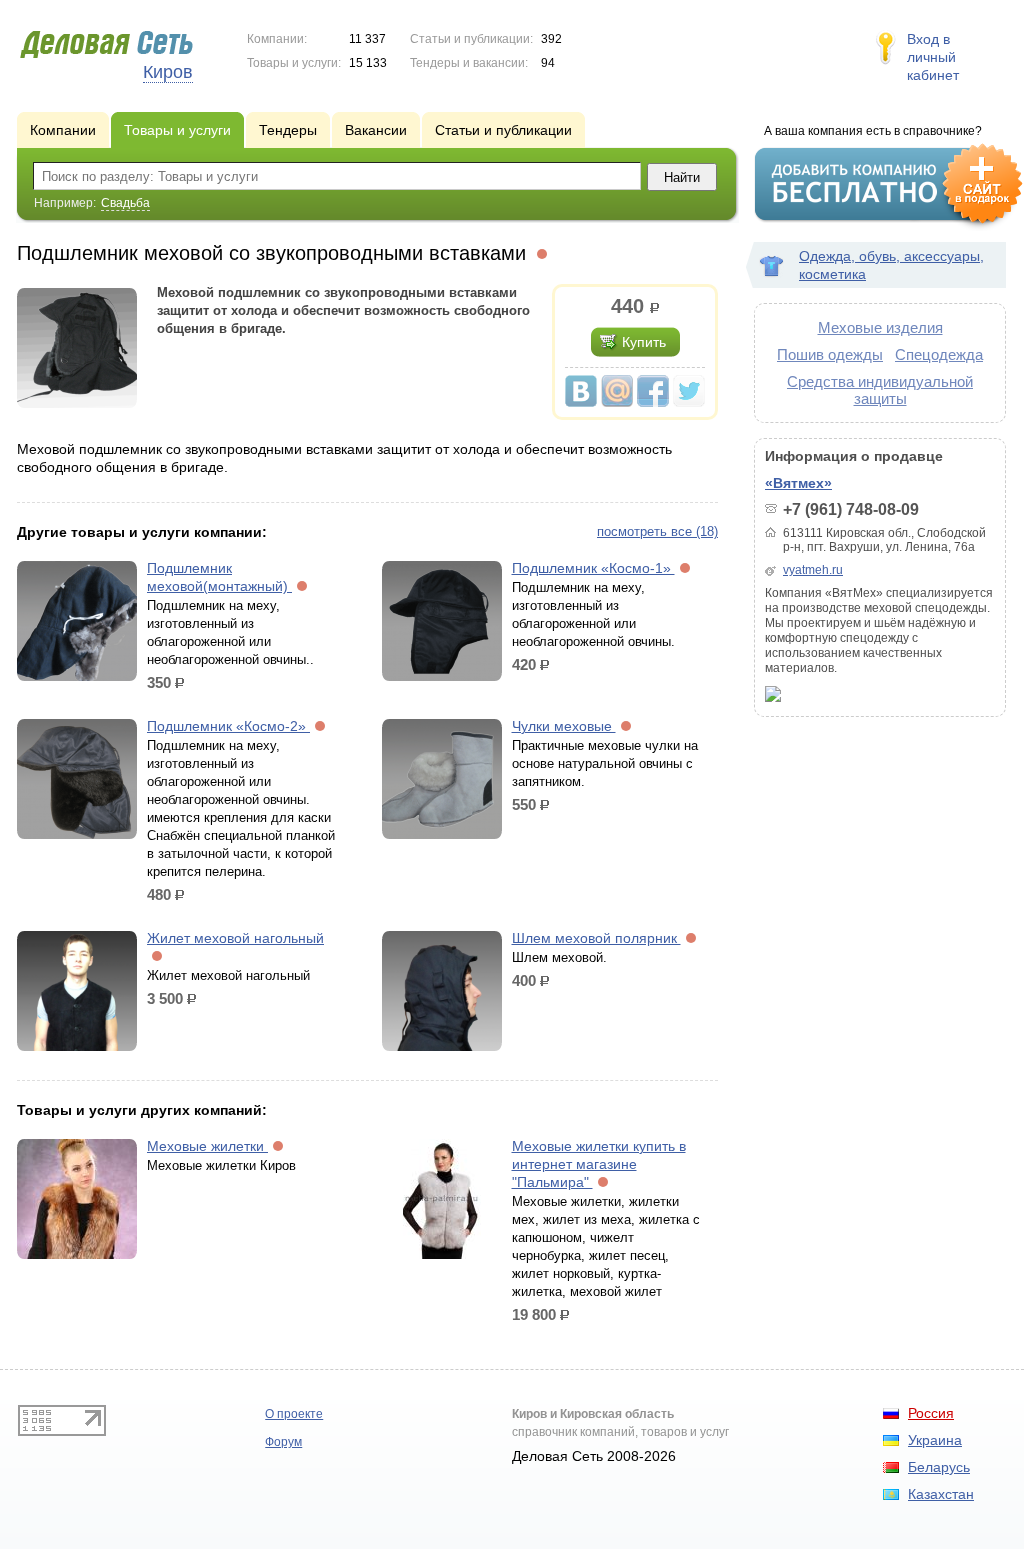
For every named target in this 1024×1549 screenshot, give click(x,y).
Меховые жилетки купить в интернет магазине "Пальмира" (599, 1164)
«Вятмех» (798, 483)
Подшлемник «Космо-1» (593, 568)
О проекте (294, 1414)
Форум (283, 1442)
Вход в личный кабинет (933, 57)
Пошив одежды (830, 354)
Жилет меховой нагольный (235, 938)
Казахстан (941, 1494)
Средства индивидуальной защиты (880, 390)
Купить (644, 342)
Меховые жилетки (207, 1146)
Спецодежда (939, 354)
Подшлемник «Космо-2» (228, 726)
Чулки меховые (564, 726)
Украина (935, 1440)
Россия (931, 1413)
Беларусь (939, 1467)
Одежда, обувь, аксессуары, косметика (891, 265)
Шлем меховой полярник (596, 938)
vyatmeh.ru (813, 570)
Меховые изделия (880, 327)
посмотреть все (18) (657, 531)
